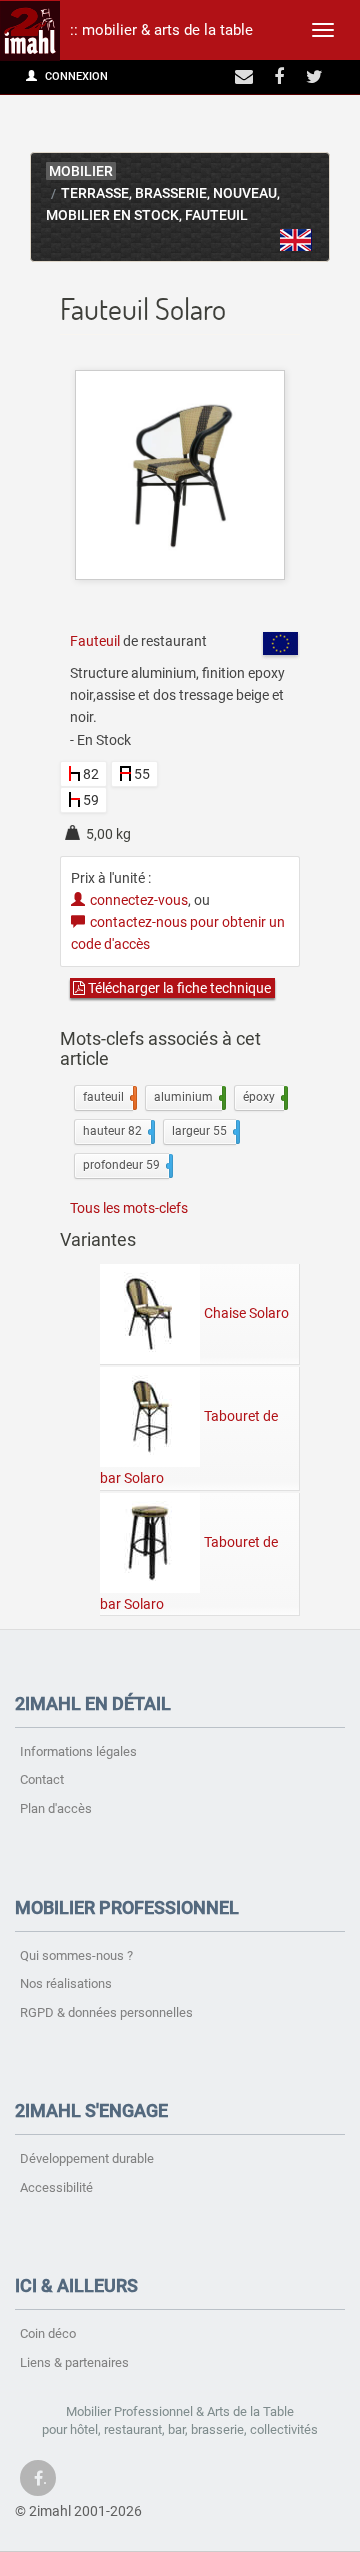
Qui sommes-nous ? (76, 1955)
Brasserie (171, 193)
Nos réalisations (66, 1983)
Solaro (296, 240)
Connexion (75, 76)
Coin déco (48, 2333)
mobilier (81, 171)
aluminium (188, 1097)
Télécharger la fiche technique (178, 988)
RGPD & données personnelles (106, 2012)
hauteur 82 (117, 1131)
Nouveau (245, 193)
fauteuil (108, 1097)
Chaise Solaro (246, 1313)
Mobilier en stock (112, 215)
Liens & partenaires (74, 2362)
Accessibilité (56, 2187)
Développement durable (87, 2158)
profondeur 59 (126, 1165)
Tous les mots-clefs (129, 1208)
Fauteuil (216, 215)
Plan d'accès (56, 1808)
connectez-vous (139, 900)
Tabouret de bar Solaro (189, 1447)
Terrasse (95, 193)
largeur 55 (204, 1131)
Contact (42, 1779)
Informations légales (78, 1751)
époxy (263, 1097)
